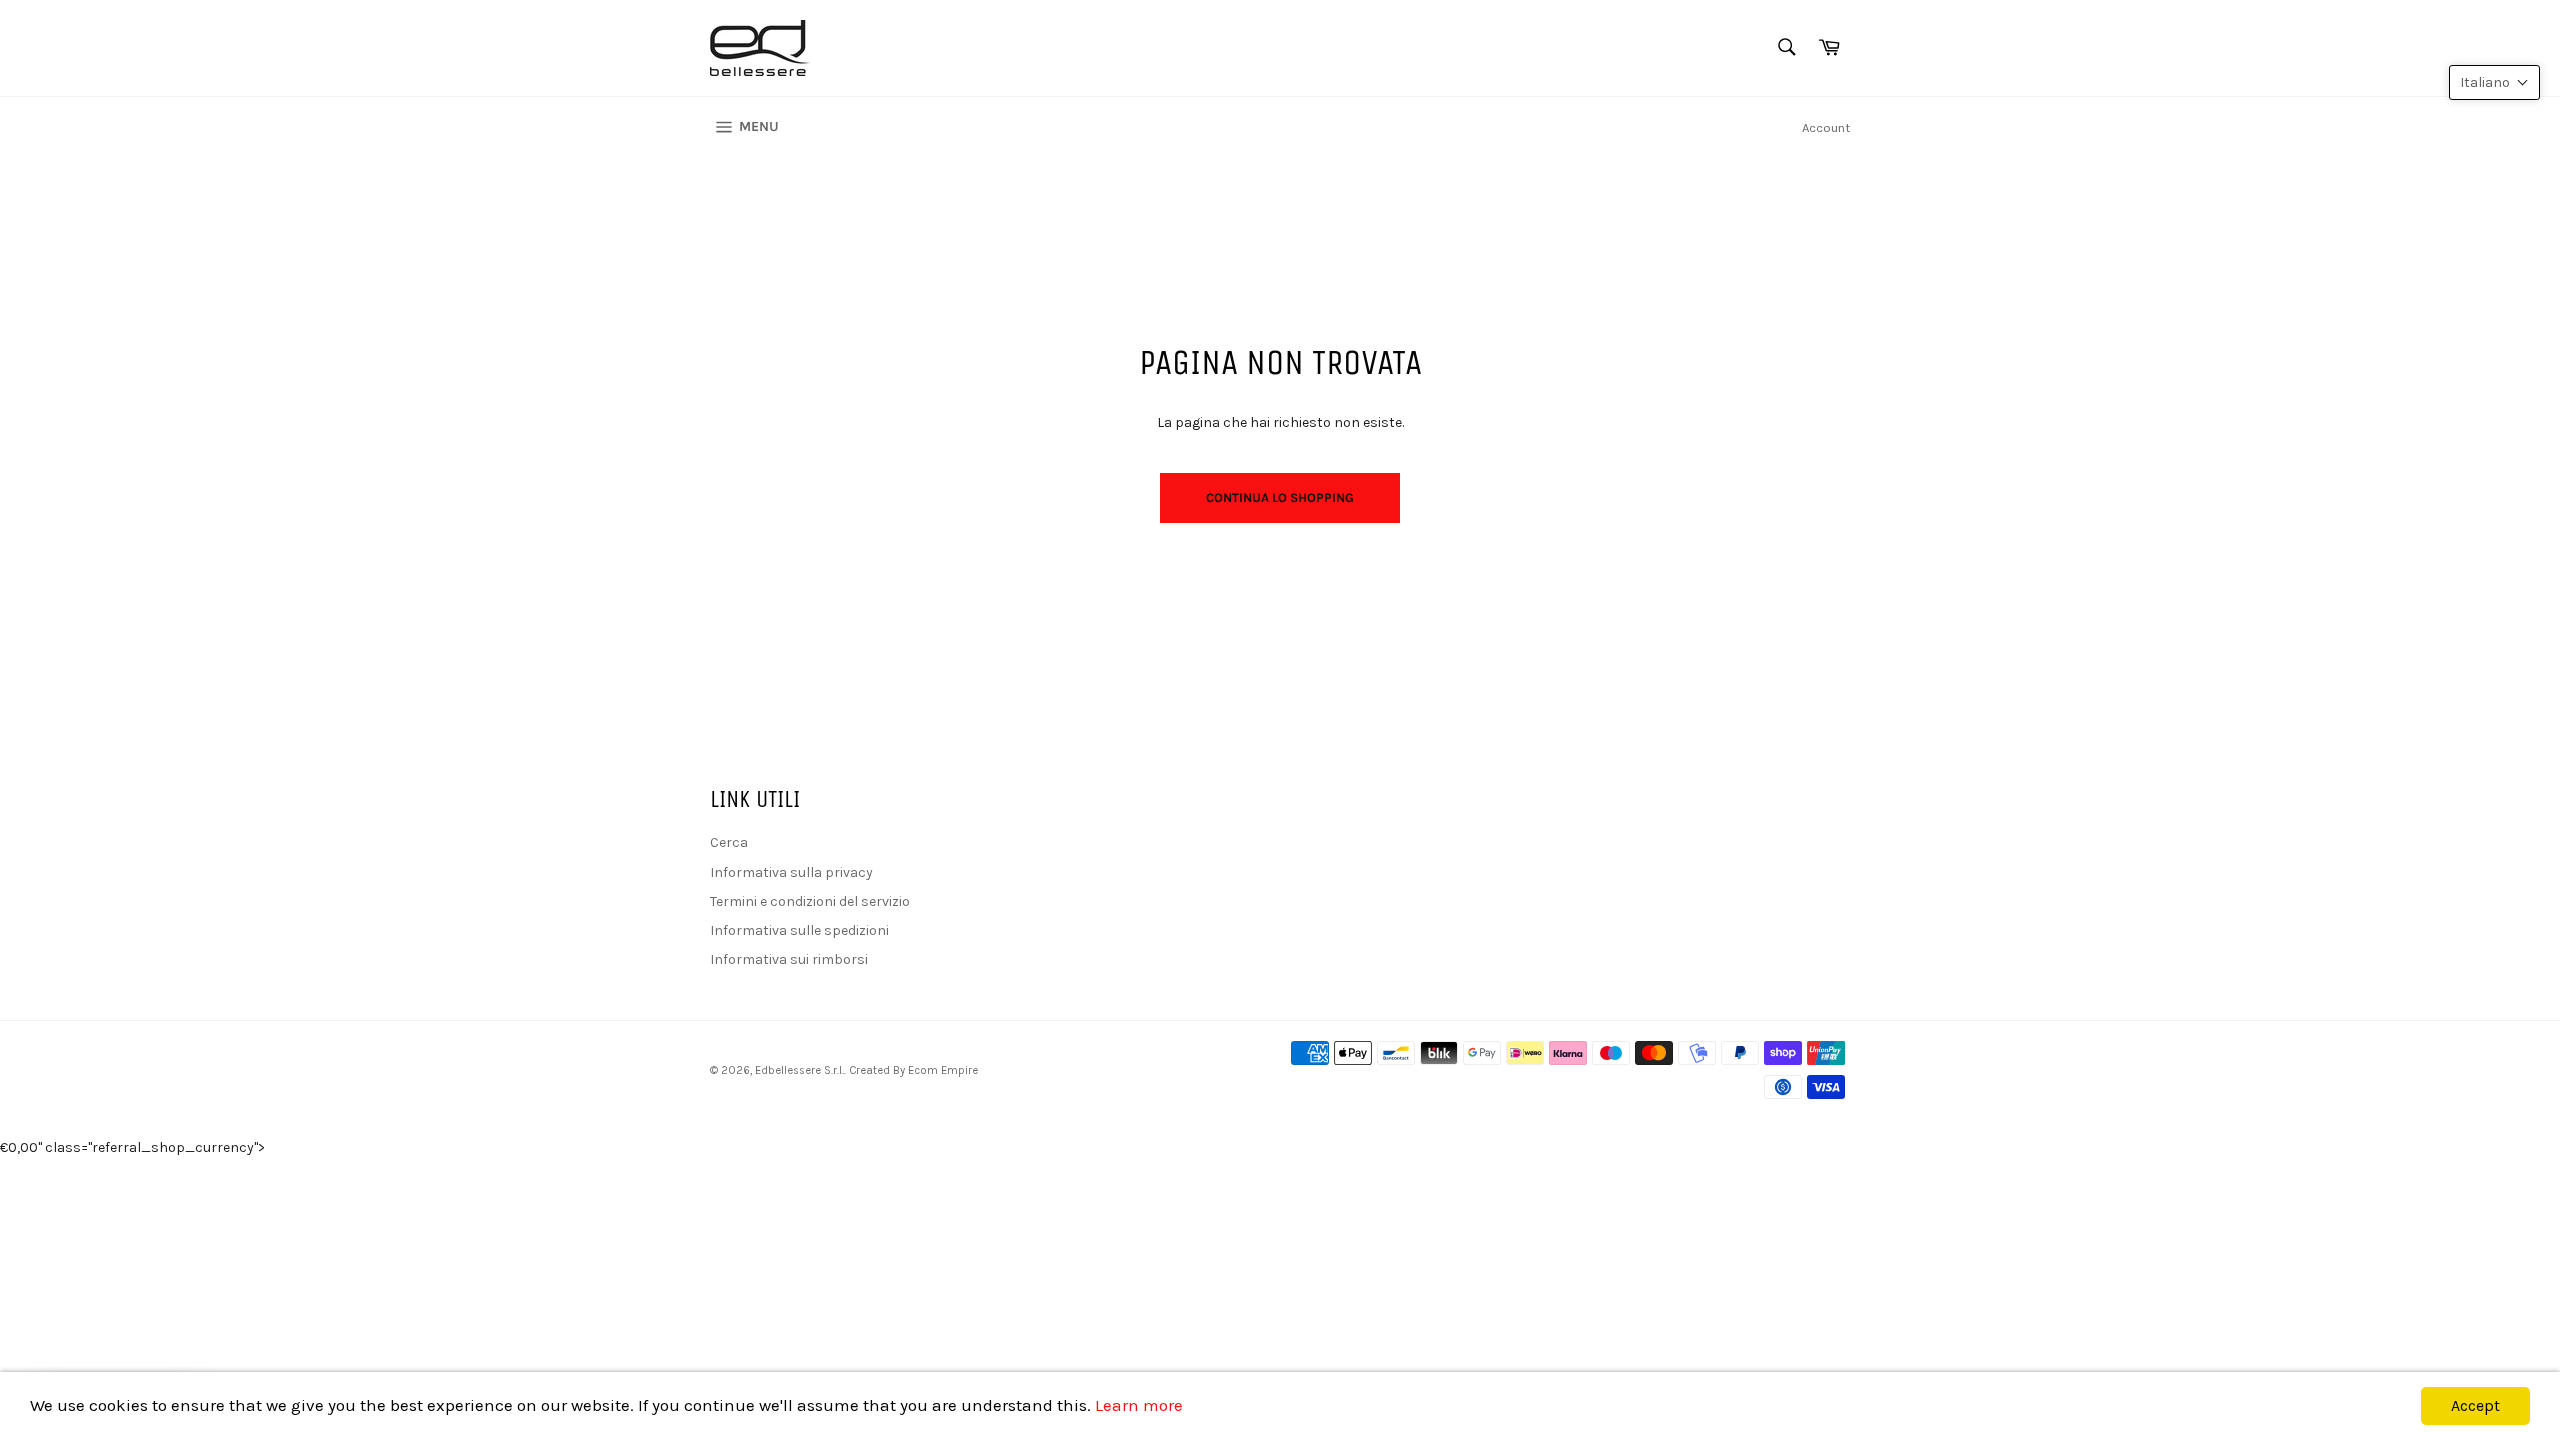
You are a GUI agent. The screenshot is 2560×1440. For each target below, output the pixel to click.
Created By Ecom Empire (913, 1070)
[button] (2494, 82)
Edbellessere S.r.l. (799, 1070)
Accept (2475, 1405)
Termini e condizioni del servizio (810, 901)
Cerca (729, 842)
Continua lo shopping (1280, 497)
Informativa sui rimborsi (789, 959)
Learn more (1139, 1405)
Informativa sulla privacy (791, 872)
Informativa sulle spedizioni (799, 930)
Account (1826, 127)
